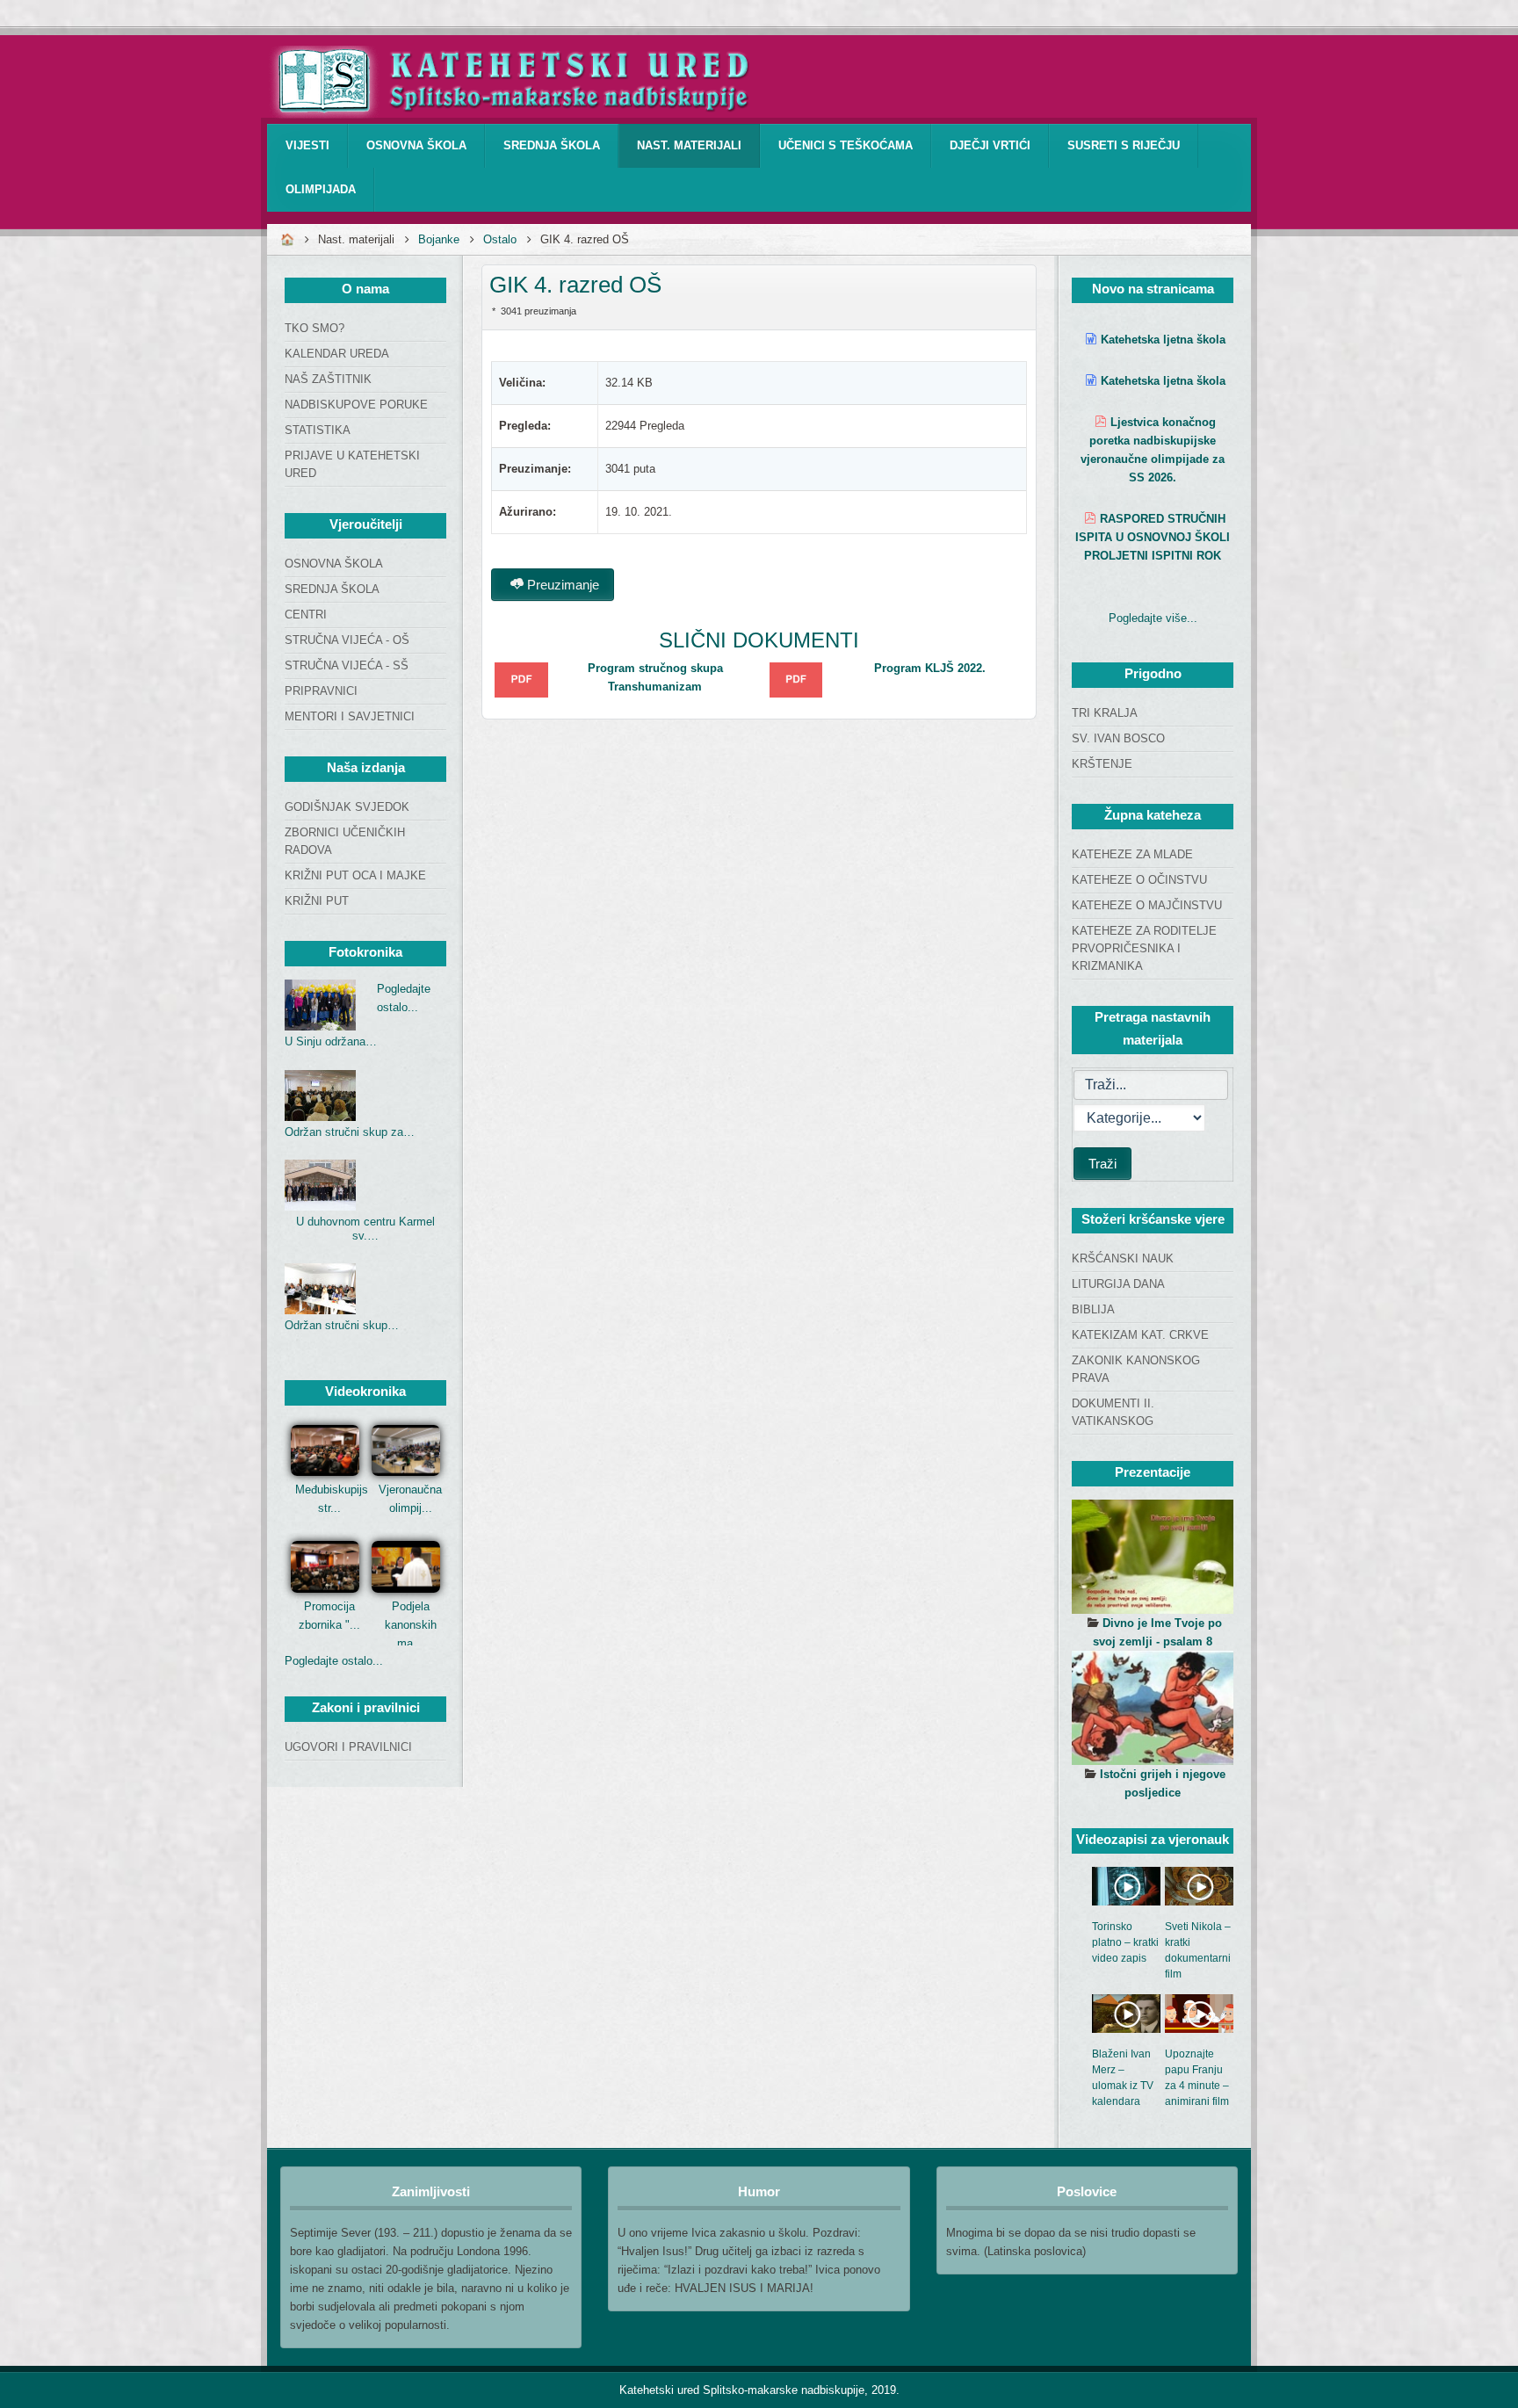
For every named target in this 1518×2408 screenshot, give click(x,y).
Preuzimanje (561, 585)
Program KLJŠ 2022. (930, 668)
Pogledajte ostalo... (334, 1661)
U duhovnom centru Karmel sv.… (365, 1229)
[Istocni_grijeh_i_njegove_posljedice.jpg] (1153, 1708)
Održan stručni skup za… (350, 1132)
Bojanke (439, 239)
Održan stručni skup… (342, 1325)
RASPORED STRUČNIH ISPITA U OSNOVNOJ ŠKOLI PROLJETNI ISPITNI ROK (1153, 537)
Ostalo (500, 239)
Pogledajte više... (1153, 618)
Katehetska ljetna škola (1163, 340)
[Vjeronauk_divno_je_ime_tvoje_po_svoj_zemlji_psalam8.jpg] (1153, 1557)
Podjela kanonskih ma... (411, 1625)
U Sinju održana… (331, 1041)
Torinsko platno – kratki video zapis (1125, 1942)
